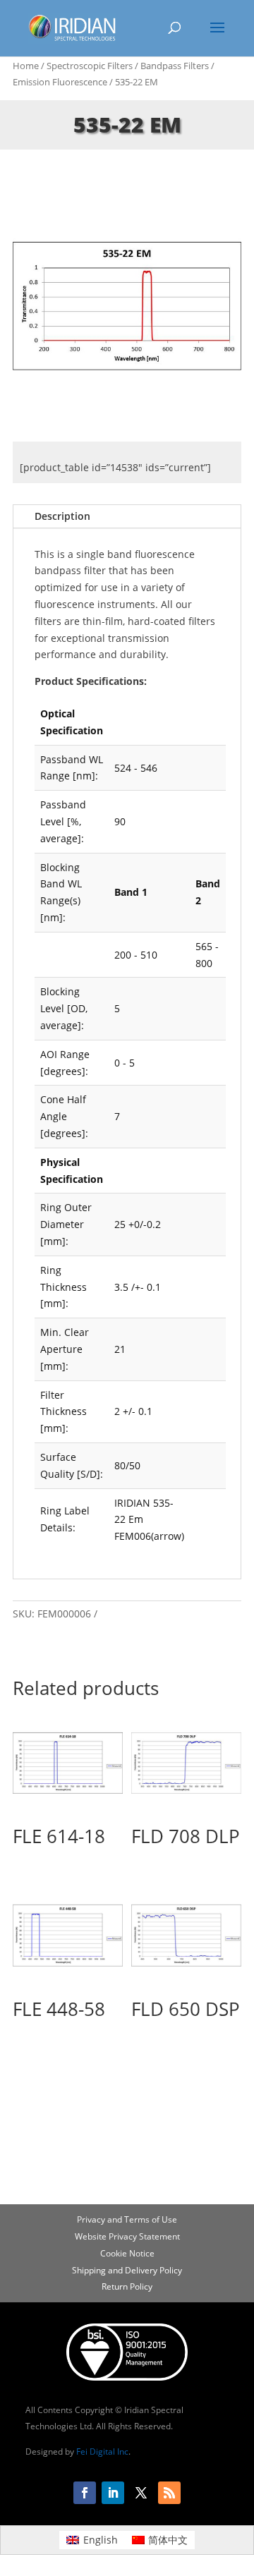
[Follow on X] (141, 2493)
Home (26, 66)
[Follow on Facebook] (85, 2493)
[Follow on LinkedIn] (113, 2493)
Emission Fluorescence (60, 82)
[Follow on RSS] (169, 2493)
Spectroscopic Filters (90, 66)
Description (62, 516)
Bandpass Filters (175, 66)
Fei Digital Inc (102, 2452)
